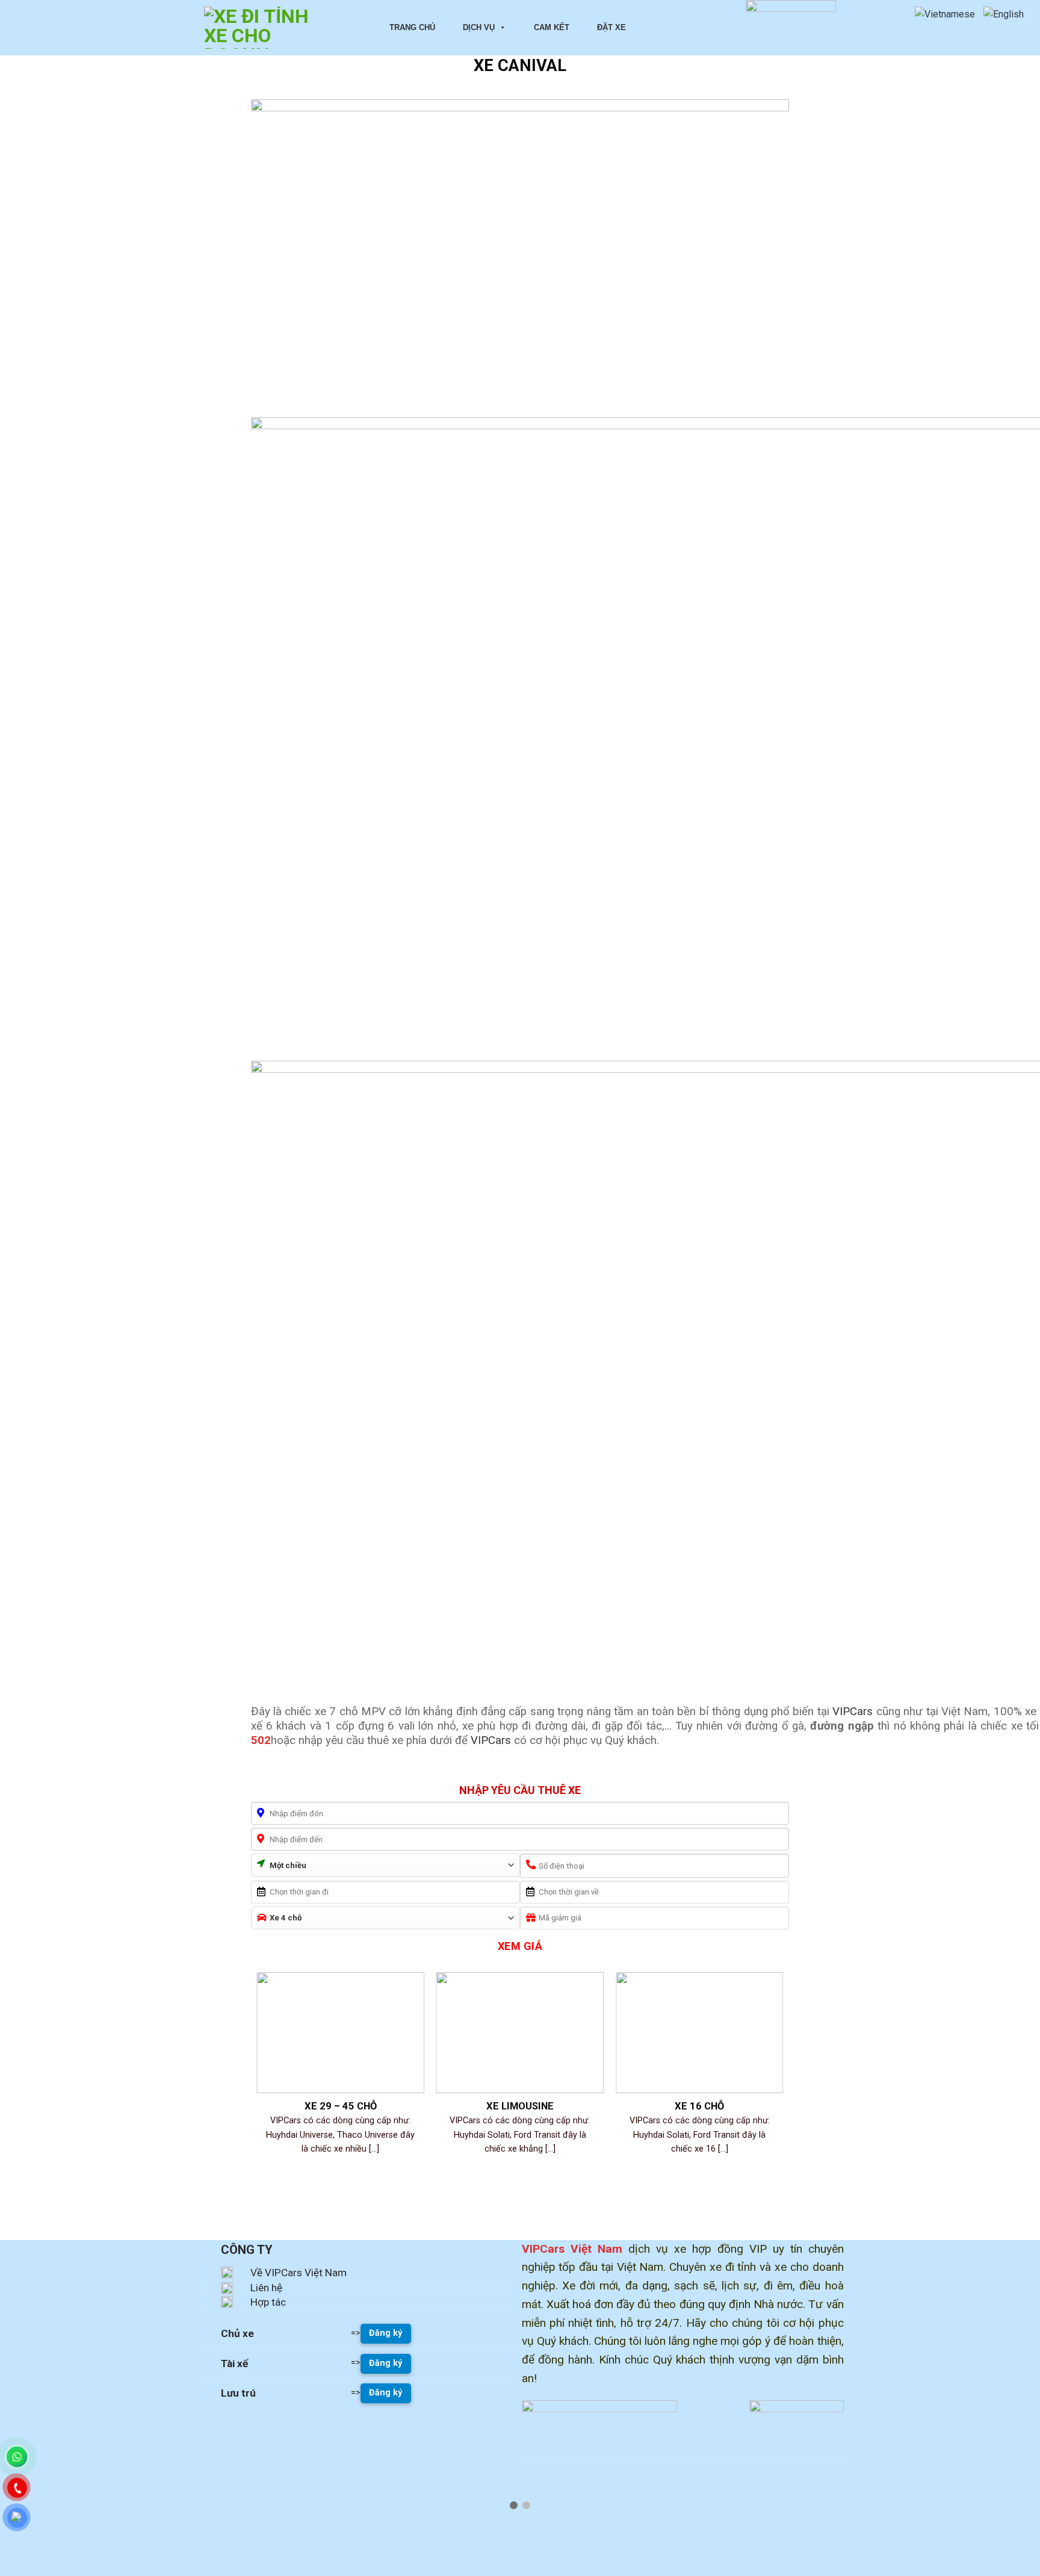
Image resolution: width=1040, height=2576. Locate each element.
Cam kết (552, 27)
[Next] (782, 2088)
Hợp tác (268, 2302)
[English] (1007, 14)
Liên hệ (266, 2288)
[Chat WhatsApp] (17, 2457)
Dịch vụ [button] (479, 27)
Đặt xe (611, 27)
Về (256, 2273)
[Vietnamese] (948, 14)
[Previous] (258, 2088)
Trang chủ (412, 27)
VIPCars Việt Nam (305, 2273)
